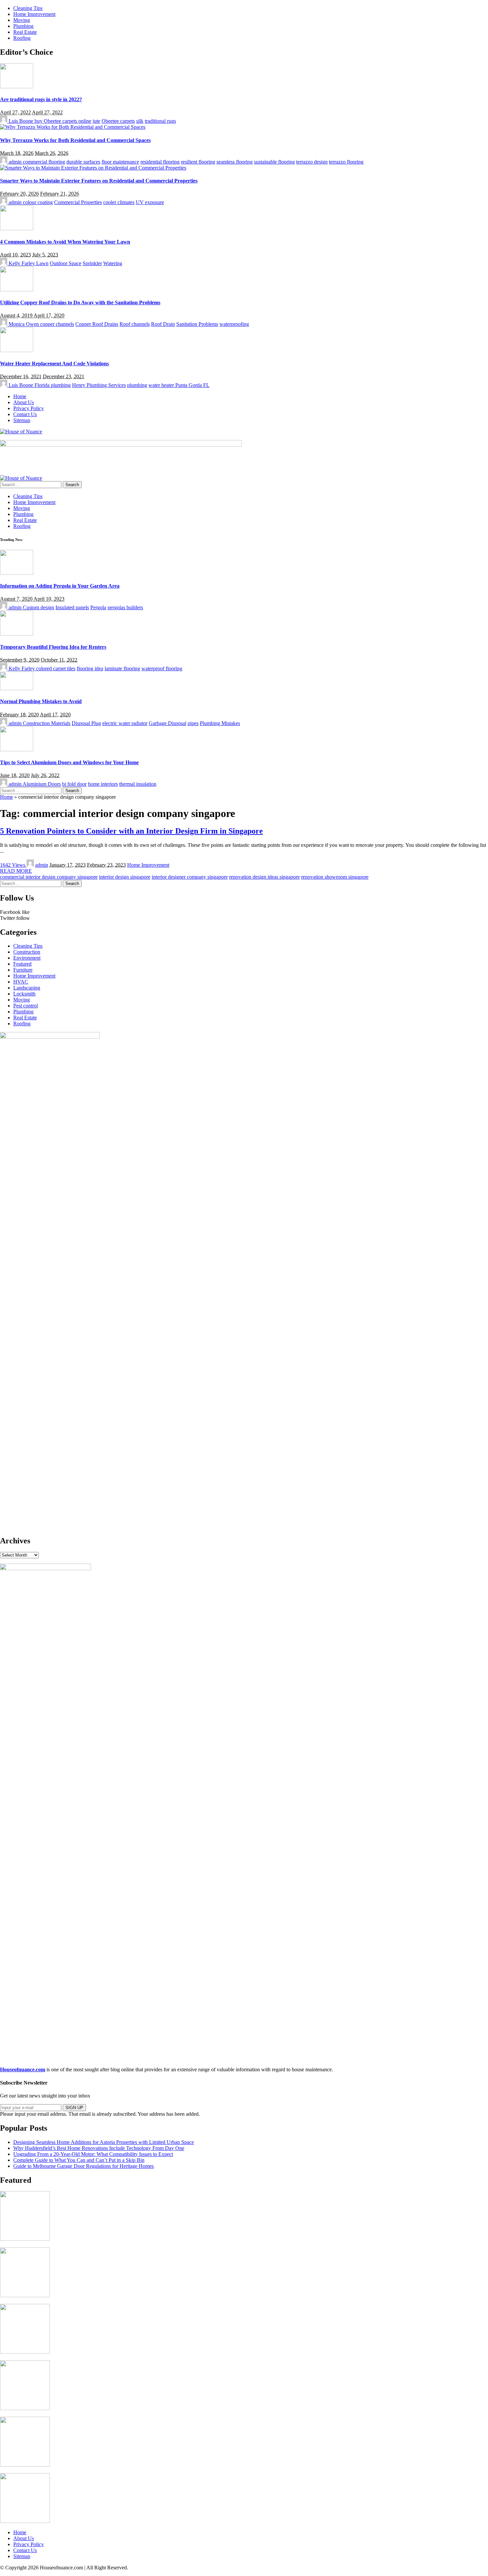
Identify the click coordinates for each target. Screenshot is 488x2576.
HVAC (21, 982)
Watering (113, 263)
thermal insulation (138, 784)
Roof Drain (163, 324)
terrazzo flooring (346, 162)
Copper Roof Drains (97, 324)
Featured (22, 964)
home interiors (103, 784)
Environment (27, 958)
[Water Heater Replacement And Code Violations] (17, 350)
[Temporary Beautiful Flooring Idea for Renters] (17, 634)
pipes (193, 723)
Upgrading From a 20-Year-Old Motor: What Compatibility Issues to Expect (93, 2154)
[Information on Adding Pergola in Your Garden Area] (17, 573)
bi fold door (74, 784)
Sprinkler (92, 263)
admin (15, 162)
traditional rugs (160, 121)
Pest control (26, 1006)
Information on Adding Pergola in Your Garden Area (60, 586)
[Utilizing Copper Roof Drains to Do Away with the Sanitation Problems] (17, 290)
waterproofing (234, 324)
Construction (27, 952)
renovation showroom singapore (335, 877)
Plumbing (23, 1012)
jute (96, 121)
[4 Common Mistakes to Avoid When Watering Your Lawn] (17, 228)
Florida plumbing (53, 385)
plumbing (137, 385)
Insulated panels (72, 607)
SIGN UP (74, 2108)
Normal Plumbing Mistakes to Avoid (41, 701)
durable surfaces (83, 162)
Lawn (42, 263)
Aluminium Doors (42, 784)
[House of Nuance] (21, 432)
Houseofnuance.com (23, 2069)
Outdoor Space (66, 263)
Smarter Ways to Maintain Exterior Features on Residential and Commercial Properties (99, 181)
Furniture (23, 970)
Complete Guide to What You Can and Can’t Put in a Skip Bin (79, 2160)
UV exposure (150, 202)
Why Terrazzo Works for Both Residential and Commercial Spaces (75, 140)
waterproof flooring (162, 668)
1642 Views (13, 865)
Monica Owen (24, 324)
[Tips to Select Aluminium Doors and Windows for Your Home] (17, 749)
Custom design (39, 607)
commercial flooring (44, 162)
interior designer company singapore (190, 877)
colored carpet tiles (56, 668)
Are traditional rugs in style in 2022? (41, 99)
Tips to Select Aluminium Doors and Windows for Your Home (69, 762)
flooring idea (90, 668)
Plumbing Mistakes (220, 723)
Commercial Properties (78, 202)
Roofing (22, 1024)
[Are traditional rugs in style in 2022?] (17, 86)
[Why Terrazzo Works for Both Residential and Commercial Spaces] (73, 127)
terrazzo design (312, 162)
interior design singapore (125, 877)
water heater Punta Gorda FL (179, 385)
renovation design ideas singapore (264, 877)
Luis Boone (21, 121)
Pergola (98, 607)
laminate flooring (122, 668)
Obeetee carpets (118, 121)
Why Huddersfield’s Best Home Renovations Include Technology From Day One (99, 2148)
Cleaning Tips (28, 946)
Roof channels (135, 324)
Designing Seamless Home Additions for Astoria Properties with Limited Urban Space (104, 2142)
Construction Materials (47, 723)
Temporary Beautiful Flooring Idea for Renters (53, 647)
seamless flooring (235, 162)
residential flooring (160, 162)
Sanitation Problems (197, 324)
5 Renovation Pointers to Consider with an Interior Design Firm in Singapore (131, 831)
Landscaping (27, 988)
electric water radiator (125, 723)
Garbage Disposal (167, 723)
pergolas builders (125, 607)
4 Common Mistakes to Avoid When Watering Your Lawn (65, 242)
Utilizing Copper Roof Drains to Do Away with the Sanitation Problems (80, 302)
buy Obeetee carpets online (63, 121)
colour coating (38, 202)
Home (6, 797)
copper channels (57, 324)
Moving (22, 1000)
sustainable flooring (274, 162)
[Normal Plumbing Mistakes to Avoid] (17, 688)
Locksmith (24, 994)
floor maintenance (120, 162)
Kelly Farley (22, 263)
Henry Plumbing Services (99, 385)
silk (140, 121)
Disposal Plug (86, 723)
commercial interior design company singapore (49, 877)
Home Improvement (148, 865)
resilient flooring (198, 162)
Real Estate (25, 1018)
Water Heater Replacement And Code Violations (54, 364)
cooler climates (119, 202)
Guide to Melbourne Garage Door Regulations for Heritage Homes (83, 2166)
